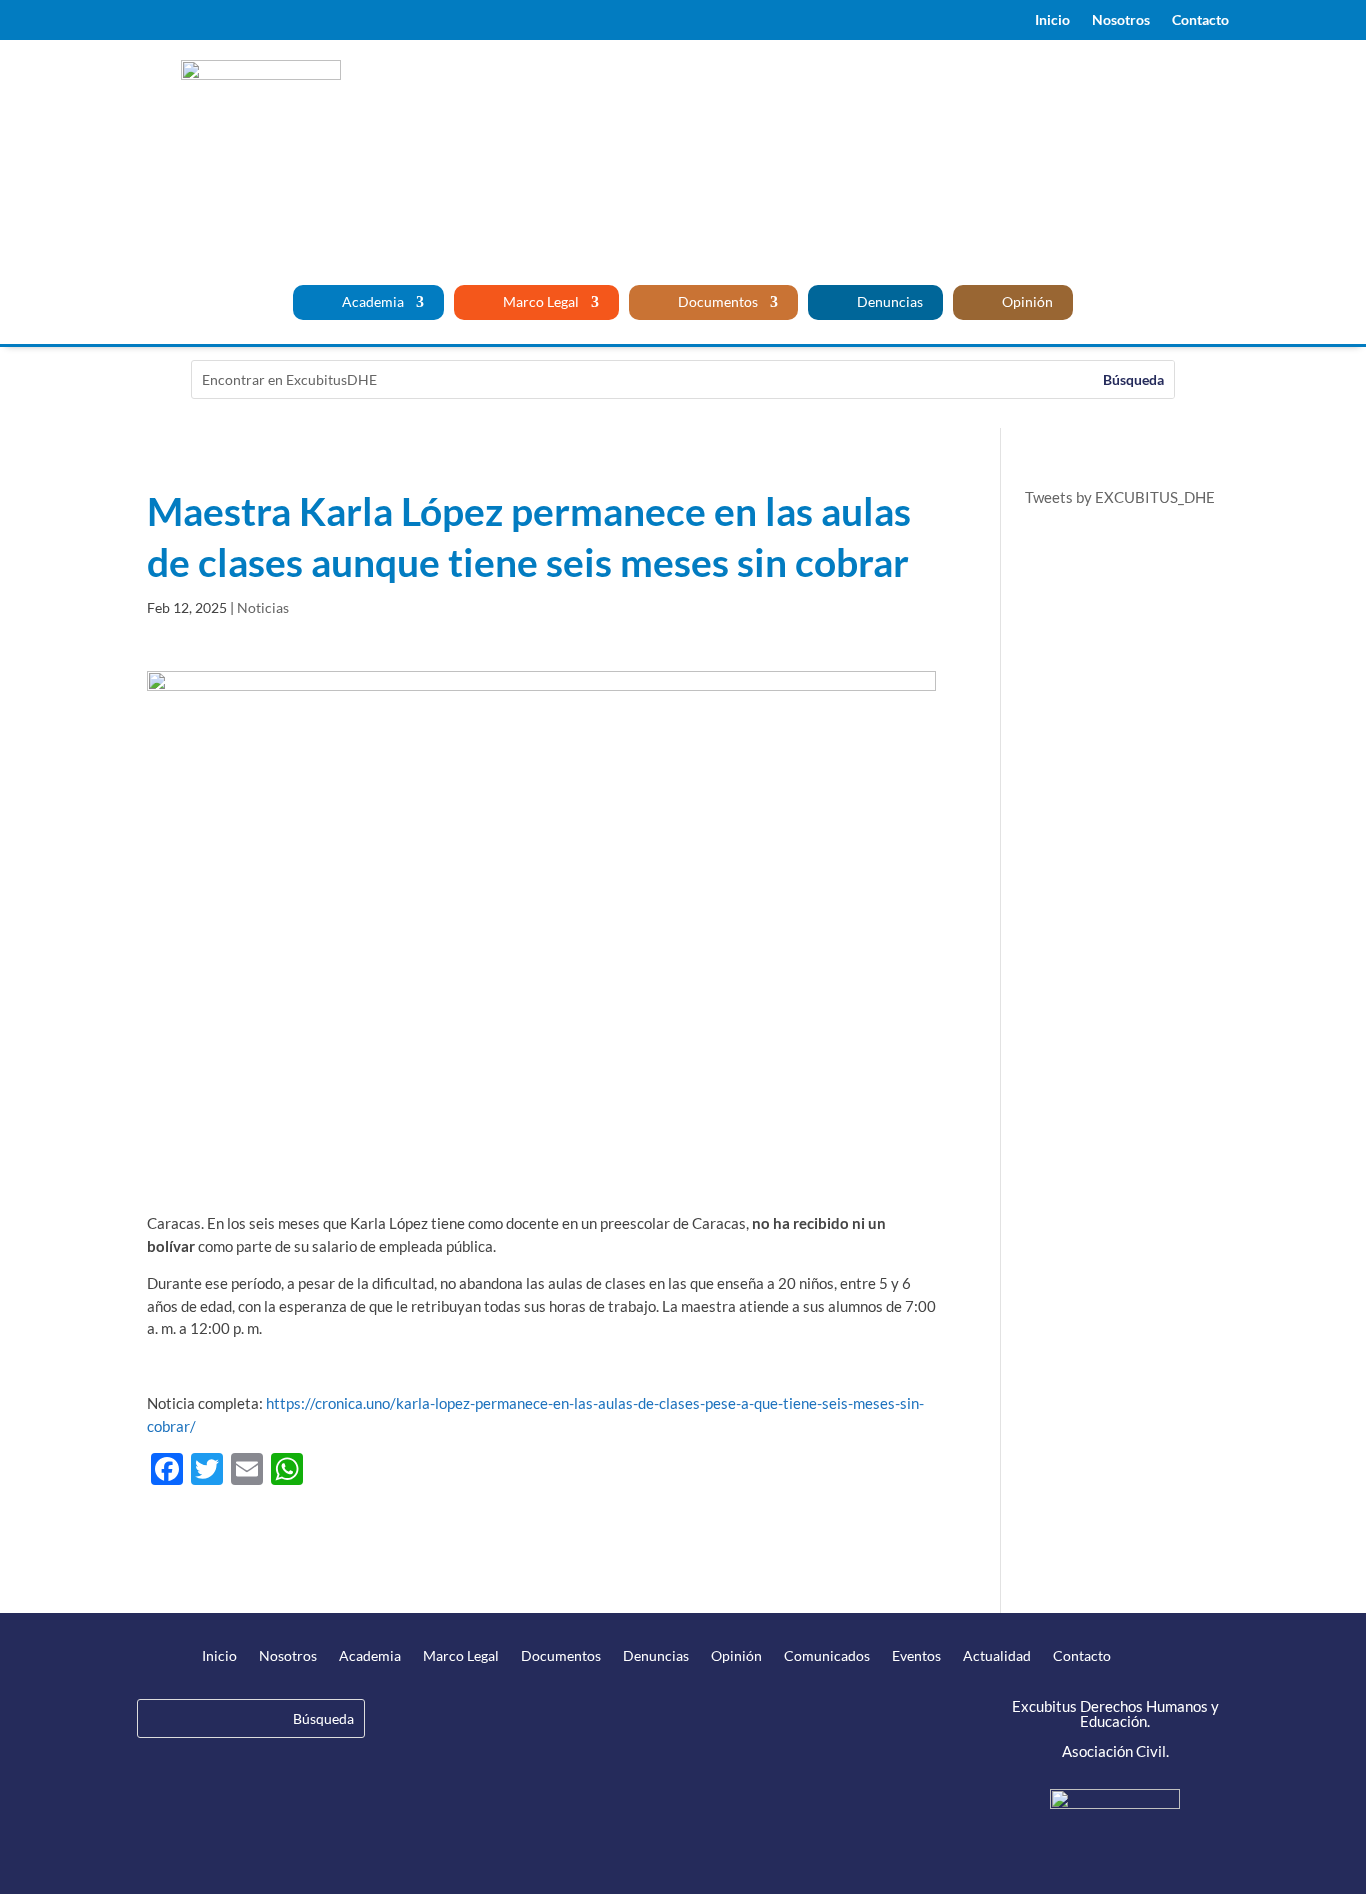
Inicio (1052, 20)
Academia (371, 302)
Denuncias (888, 302)
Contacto (1200, 20)
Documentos (716, 302)
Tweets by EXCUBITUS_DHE (1120, 497)
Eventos (916, 1656)
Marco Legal (539, 302)
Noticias (263, 607)
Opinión (1026, 302)
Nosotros (1121, 20)
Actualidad (997, 1656)
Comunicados (827, 1656)
